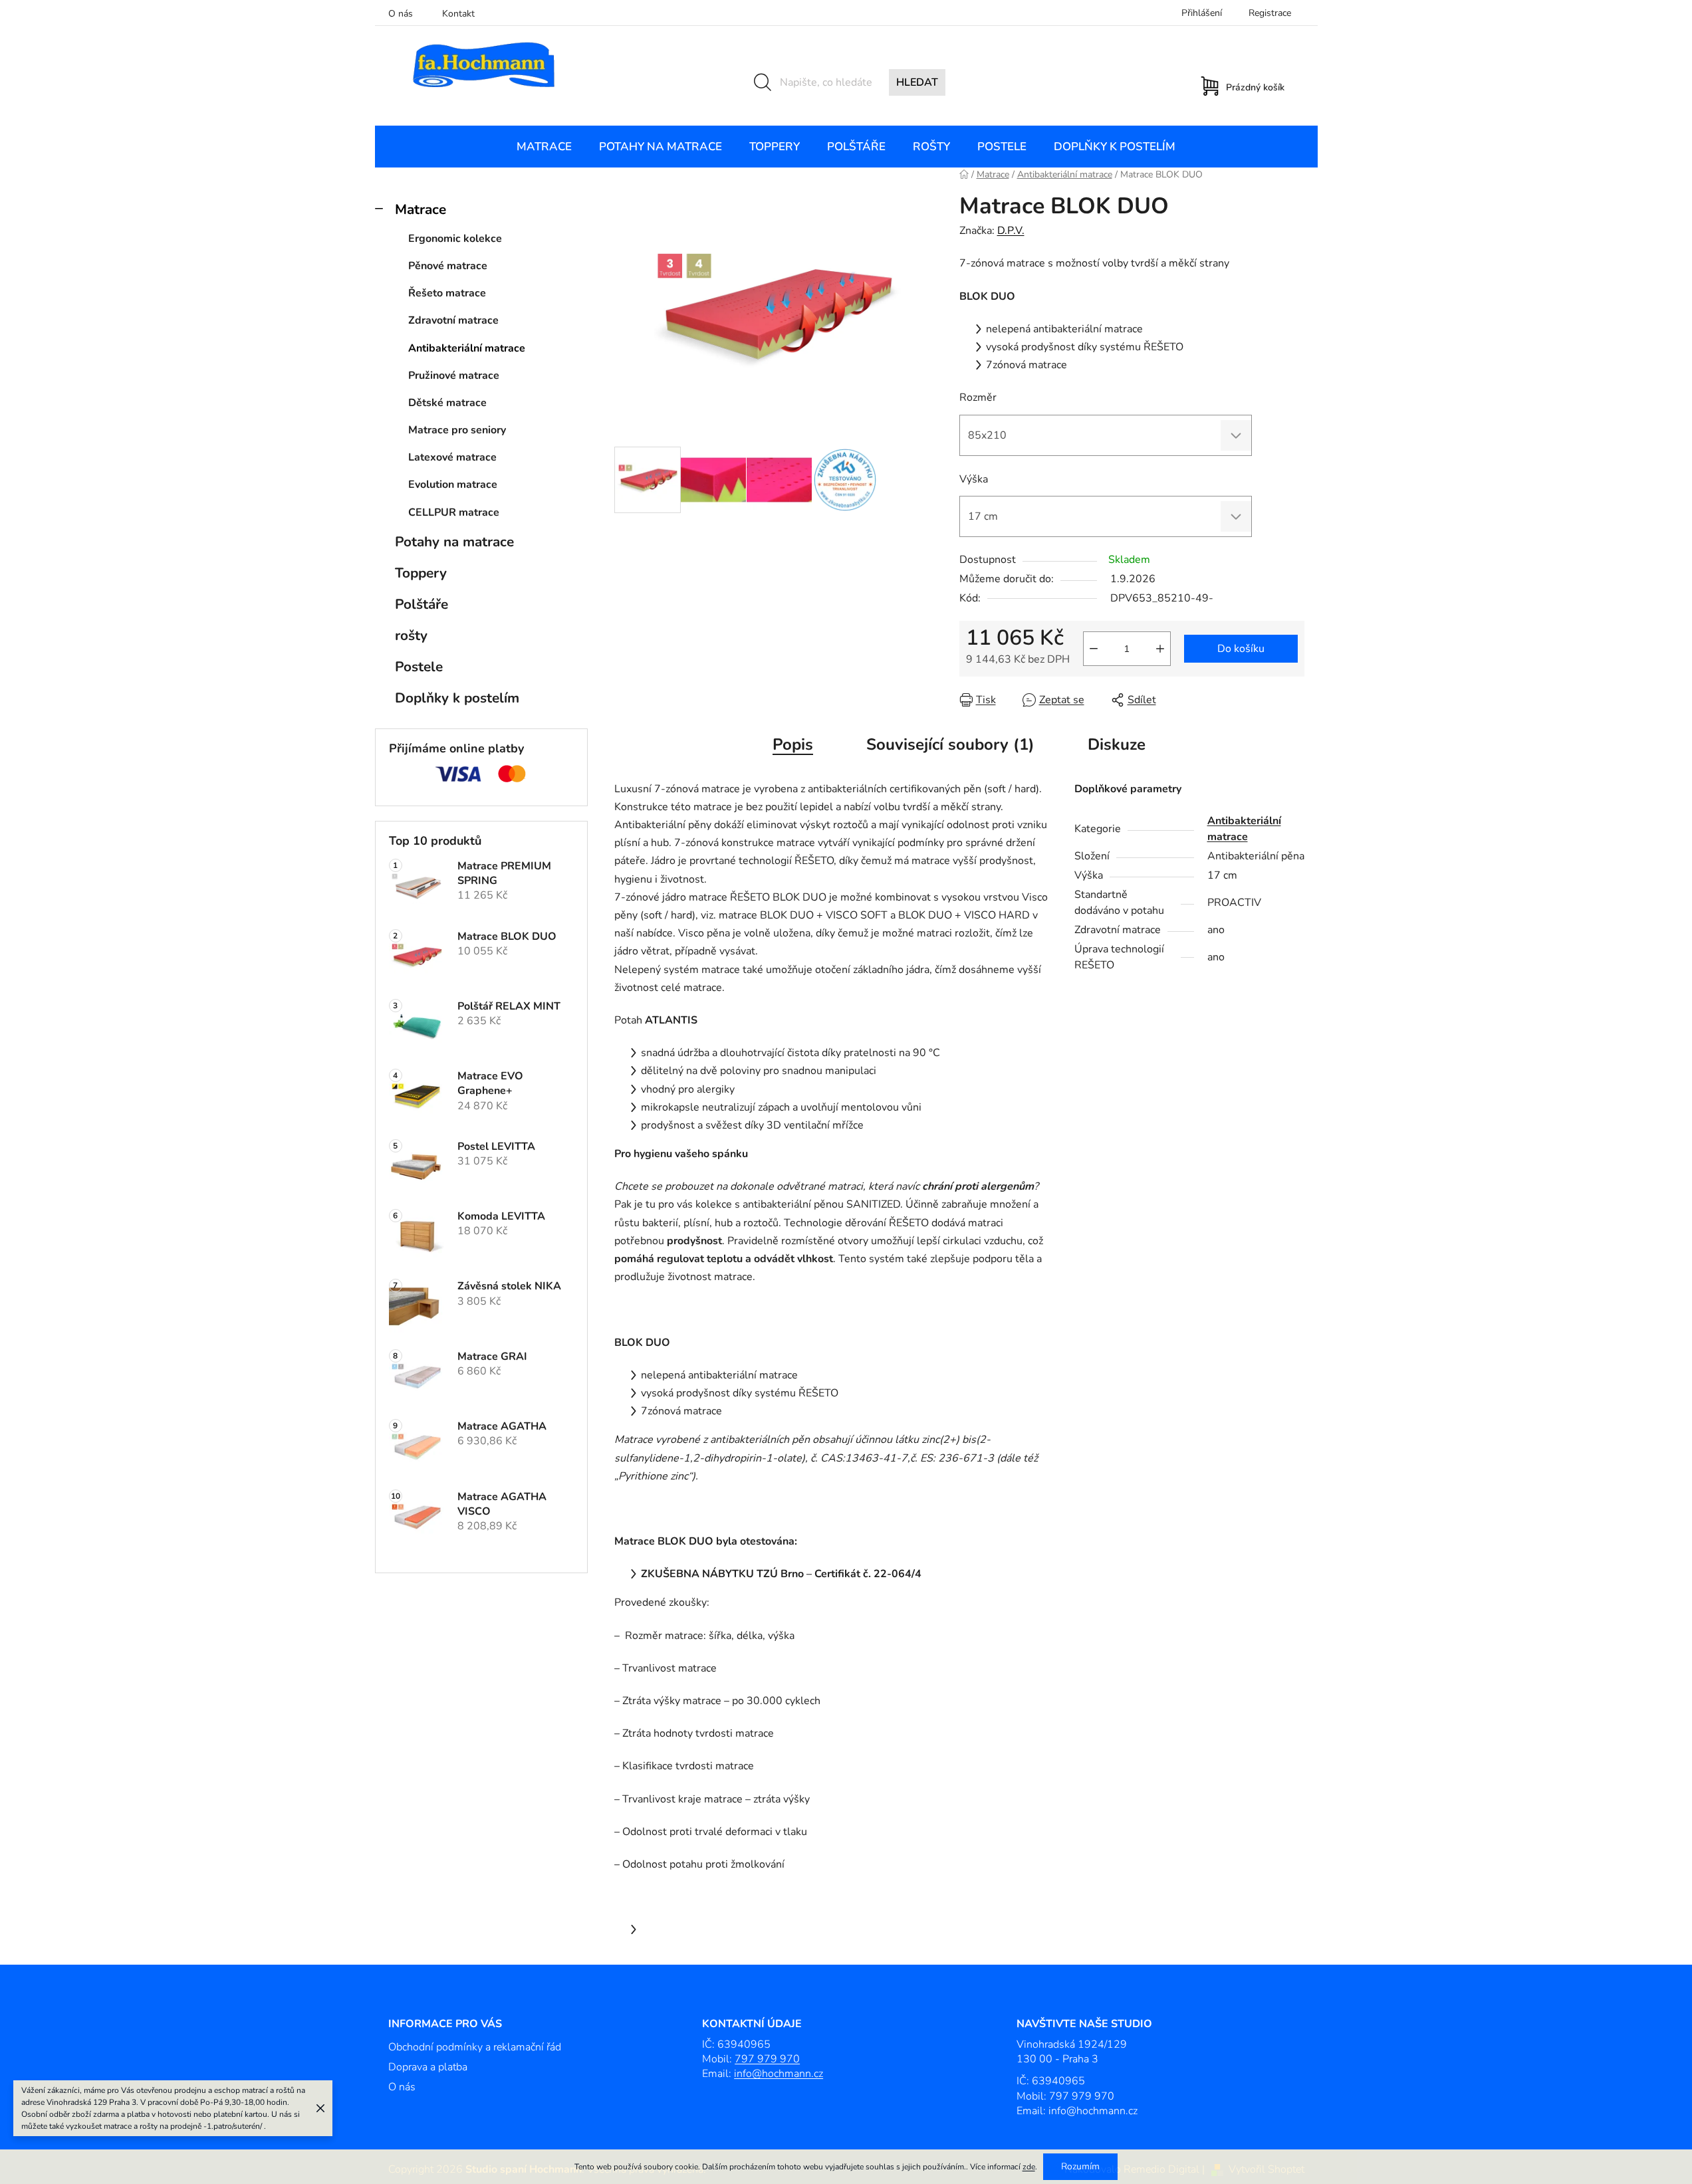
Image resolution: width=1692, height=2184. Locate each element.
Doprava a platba (428, 2067)
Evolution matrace (453, 485)
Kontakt (458, 14)
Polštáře (422, 604)
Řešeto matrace (447, 293)
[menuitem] (544, 147)
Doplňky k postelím (457, 698)
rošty (411, 635)
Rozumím (1080, 2166)
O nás (401, 14)
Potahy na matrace (454, 542)
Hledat (917, 82)
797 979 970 (767, 2059)
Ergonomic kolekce (455, 239)
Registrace (1270, 13)
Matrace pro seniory (457, 430)
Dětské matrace (447, 403)
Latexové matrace (452, 457)
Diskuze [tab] (1117, 744)
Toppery (421, 573)
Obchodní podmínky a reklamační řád (475, 2047)
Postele (419, 667)
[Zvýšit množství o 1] (1160, 649)
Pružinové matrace (454, 376)
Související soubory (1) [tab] (950, 744)
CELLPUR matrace (454, 512)
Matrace (421, 209)
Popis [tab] (793, 744)
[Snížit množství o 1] (1094, 649)
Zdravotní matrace (453, 320)
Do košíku (1241, 649)
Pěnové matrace (448, 266)
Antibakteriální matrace (467, 348)
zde (1029, 2167)
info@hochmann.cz (779, 2074)
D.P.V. (1011, 231)
